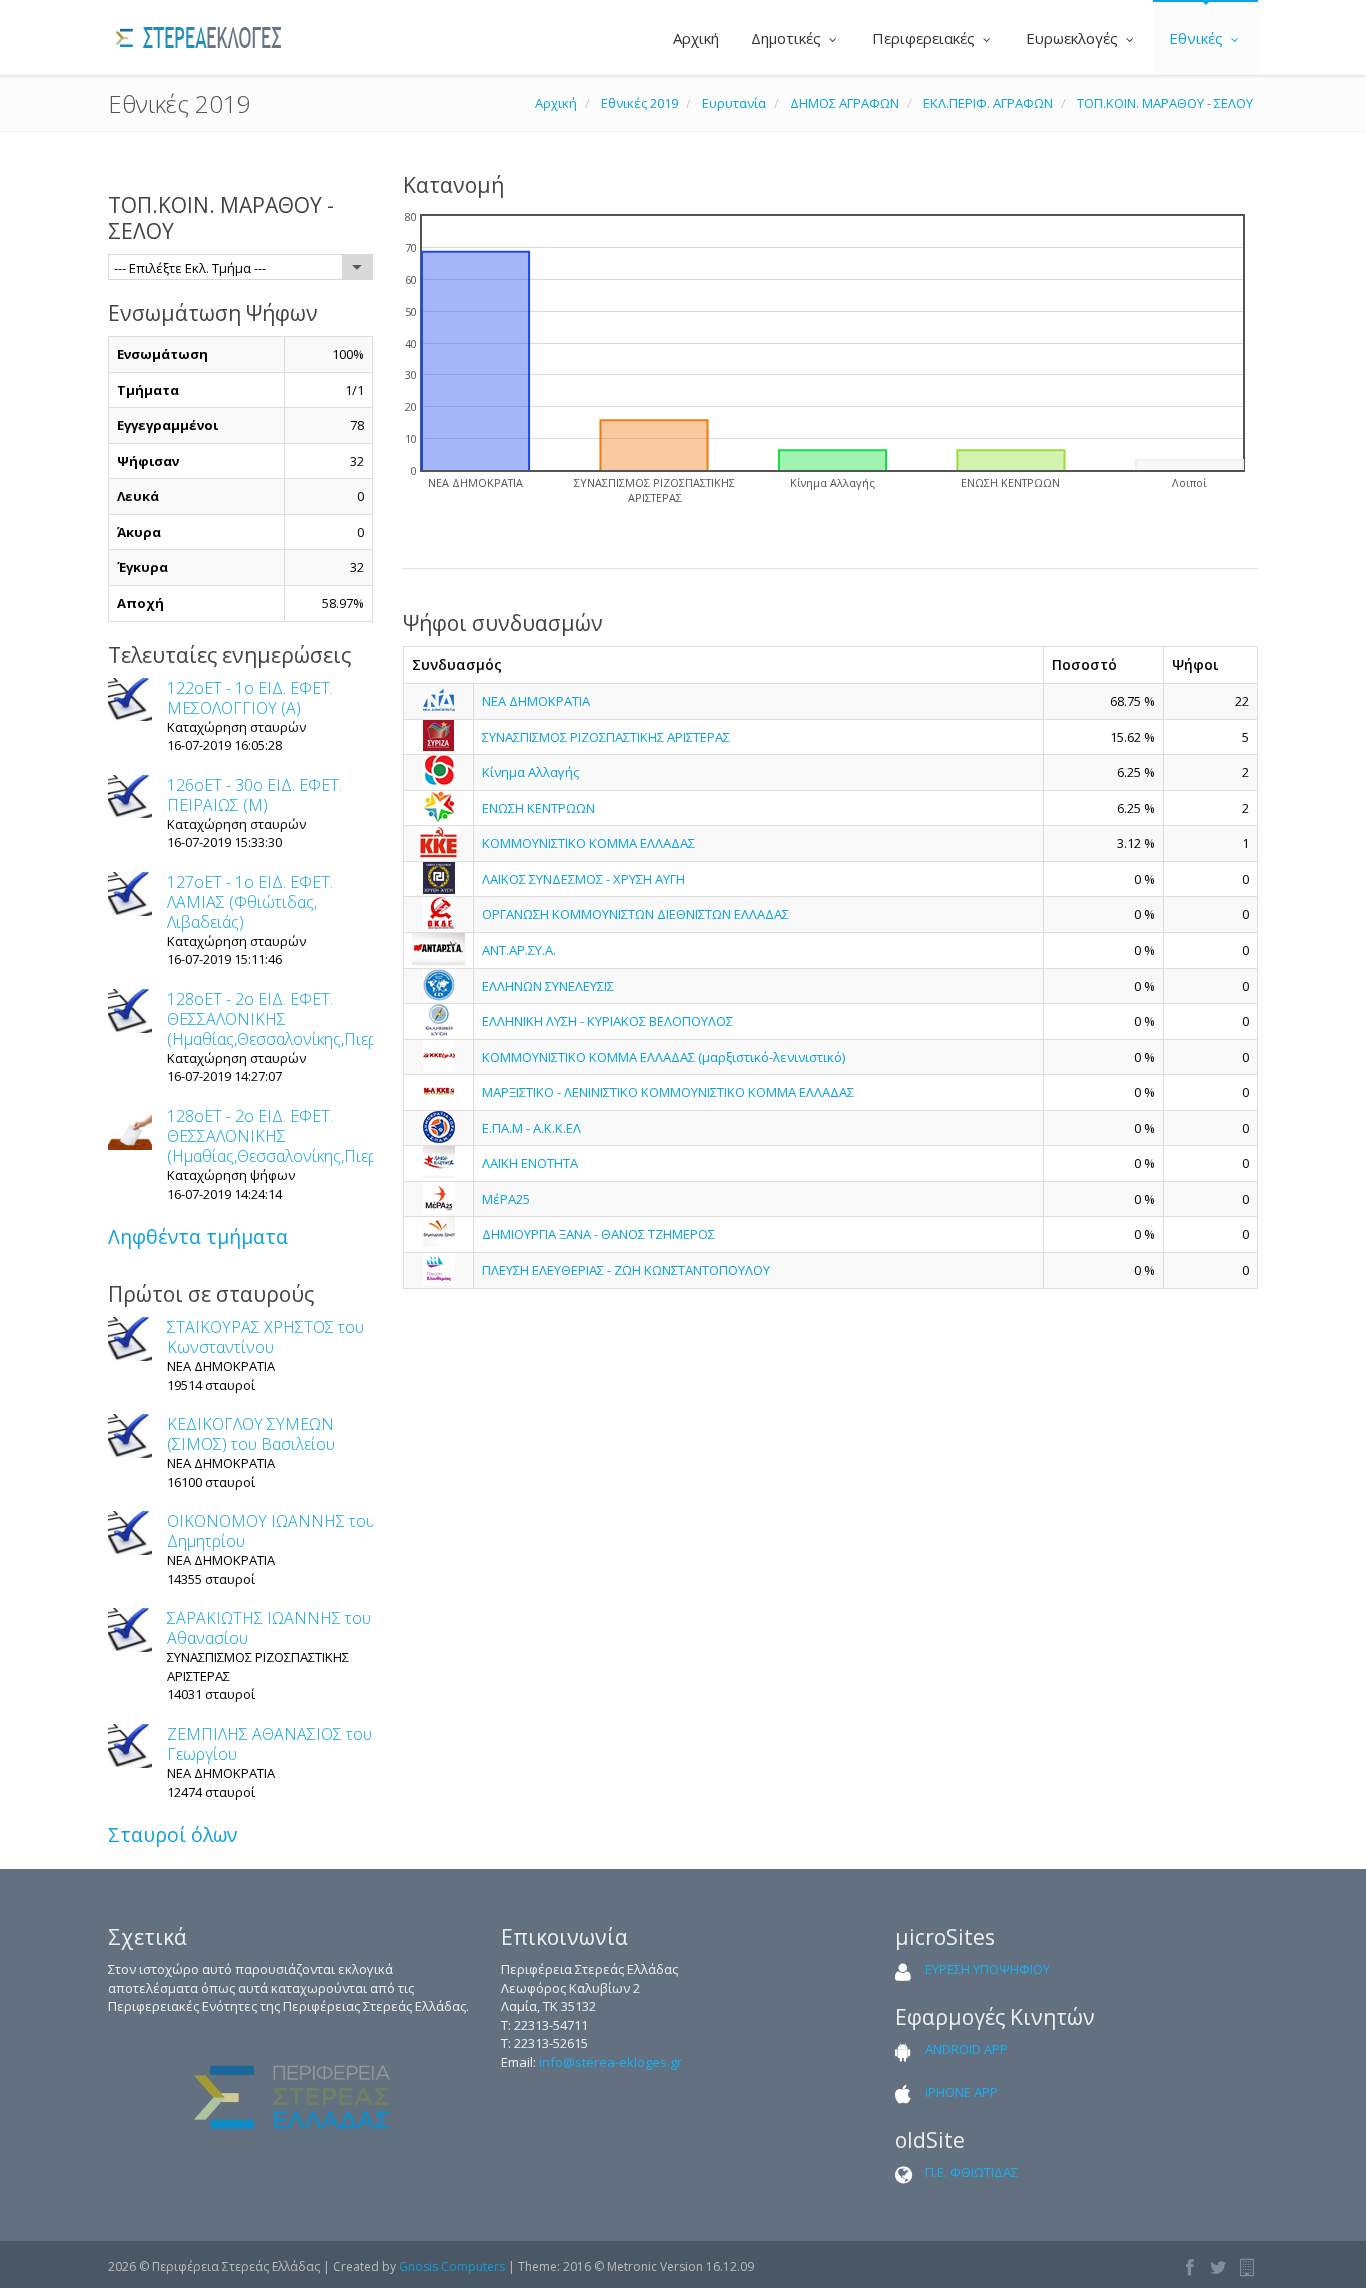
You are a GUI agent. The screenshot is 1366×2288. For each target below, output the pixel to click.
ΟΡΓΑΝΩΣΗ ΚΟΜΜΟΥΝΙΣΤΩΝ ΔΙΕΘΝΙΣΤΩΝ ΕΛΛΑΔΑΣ (635, 914)
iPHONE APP (961, 2092)
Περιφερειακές (925, 38)
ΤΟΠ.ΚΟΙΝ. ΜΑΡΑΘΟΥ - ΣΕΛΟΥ (1165, 103)
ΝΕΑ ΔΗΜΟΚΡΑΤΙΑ (536, 701)
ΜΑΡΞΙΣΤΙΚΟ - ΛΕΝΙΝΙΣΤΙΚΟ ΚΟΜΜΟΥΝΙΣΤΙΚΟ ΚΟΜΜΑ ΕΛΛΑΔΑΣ (668, 1092)
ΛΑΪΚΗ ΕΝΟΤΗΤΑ (530, 1163)
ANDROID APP (966, 2049)
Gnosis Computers (452, 2266)
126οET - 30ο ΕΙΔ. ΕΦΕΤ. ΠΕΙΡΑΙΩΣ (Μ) (254, 795)
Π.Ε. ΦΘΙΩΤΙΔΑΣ (971, 2172)
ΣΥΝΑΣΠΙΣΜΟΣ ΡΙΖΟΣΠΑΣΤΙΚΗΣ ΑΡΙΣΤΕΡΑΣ (606, 737)
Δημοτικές (788, 38)
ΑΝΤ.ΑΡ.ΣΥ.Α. (519, 950)
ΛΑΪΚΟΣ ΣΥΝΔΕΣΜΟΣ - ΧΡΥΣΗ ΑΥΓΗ (583, 879)
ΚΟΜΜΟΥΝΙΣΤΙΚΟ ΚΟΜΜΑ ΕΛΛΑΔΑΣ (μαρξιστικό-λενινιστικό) (663, 1057)
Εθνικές (1198, 38)
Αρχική (694, 38)
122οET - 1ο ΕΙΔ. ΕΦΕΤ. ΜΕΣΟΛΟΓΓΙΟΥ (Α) (250, 698)
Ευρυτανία (734, 103)
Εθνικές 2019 (639, 103)
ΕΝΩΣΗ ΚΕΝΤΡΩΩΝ (538, 808)
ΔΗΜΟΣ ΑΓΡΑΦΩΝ (844, 103)
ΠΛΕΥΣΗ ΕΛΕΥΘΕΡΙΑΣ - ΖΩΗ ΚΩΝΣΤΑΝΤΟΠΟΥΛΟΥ (626, 1270)
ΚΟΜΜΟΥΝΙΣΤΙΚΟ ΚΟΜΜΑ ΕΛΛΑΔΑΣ (588, 843)
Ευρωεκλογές (1074, 38)
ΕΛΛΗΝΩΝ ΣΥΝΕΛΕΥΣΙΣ (548, 986)
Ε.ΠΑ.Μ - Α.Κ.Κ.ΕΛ (531, 1128)
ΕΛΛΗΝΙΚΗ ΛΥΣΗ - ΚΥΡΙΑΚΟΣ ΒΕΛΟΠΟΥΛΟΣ (607, 1021)
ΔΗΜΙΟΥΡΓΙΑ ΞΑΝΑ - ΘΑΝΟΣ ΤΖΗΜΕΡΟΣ (598, 1234)
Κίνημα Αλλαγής (530, 772)
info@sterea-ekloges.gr (610, 2062)
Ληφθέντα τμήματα (198, 1236)
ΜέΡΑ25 (506, 1199)
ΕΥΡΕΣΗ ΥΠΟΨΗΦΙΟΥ (987, 1969)
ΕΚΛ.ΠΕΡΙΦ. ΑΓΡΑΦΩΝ (988, 103)
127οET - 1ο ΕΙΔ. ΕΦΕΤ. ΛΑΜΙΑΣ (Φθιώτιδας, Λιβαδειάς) (250, 902)
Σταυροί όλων (172, 1834)
